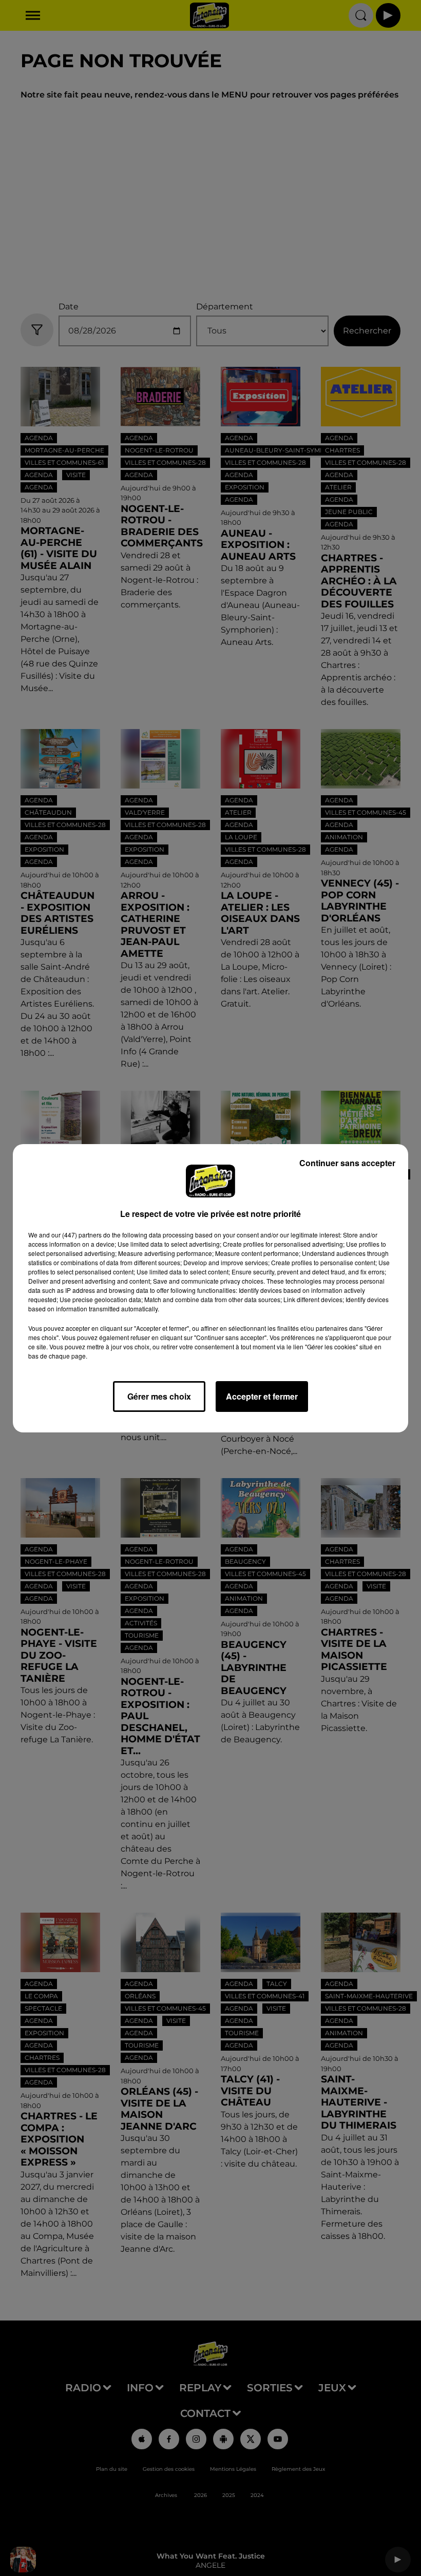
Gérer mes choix (159, 1396)
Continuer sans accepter (347, 1163)
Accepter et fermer (262, 1396)
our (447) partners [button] (76, 1235)
